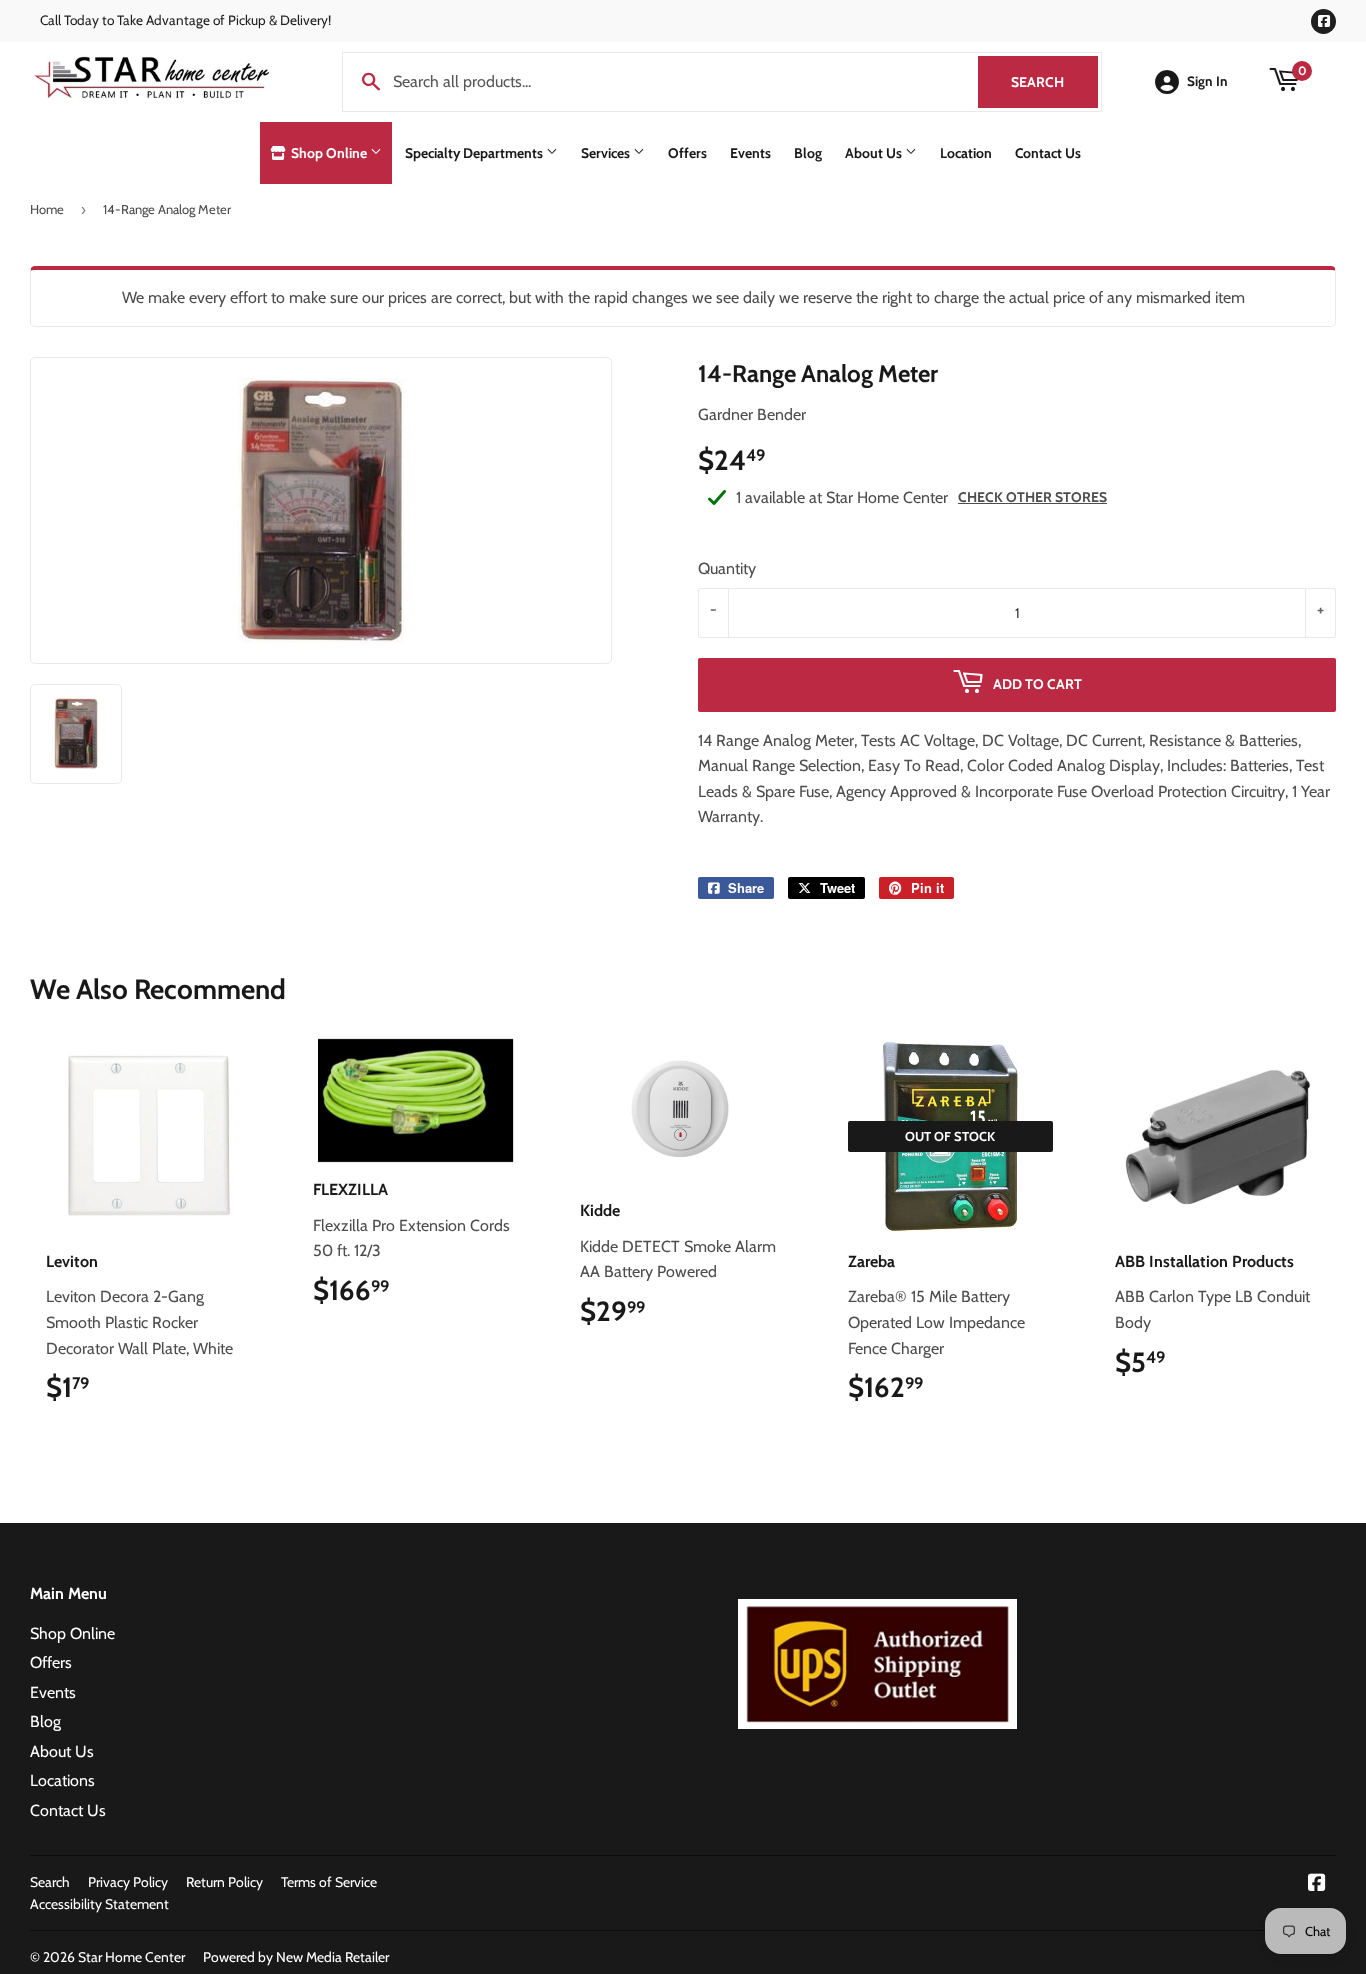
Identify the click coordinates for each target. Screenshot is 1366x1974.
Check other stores (1032, 497)
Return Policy (224, 1882)
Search (1054, 82)
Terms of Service (329, 1882)
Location (966, 153)
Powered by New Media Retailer (296, 1957)
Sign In (1207, 81)
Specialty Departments (475, 153)
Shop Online (329, 153)
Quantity (727, 568)
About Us (875, 153)
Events (750, 153)
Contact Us (1048, 153)
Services (607, 153)
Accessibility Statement (99, 1904)
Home (47, 209)
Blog (808, 153)
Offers (687, 153)
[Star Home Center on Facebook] (1317, 1884)
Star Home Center (131, 1957)
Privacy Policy (128, 1882)
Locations (62, 1780)
